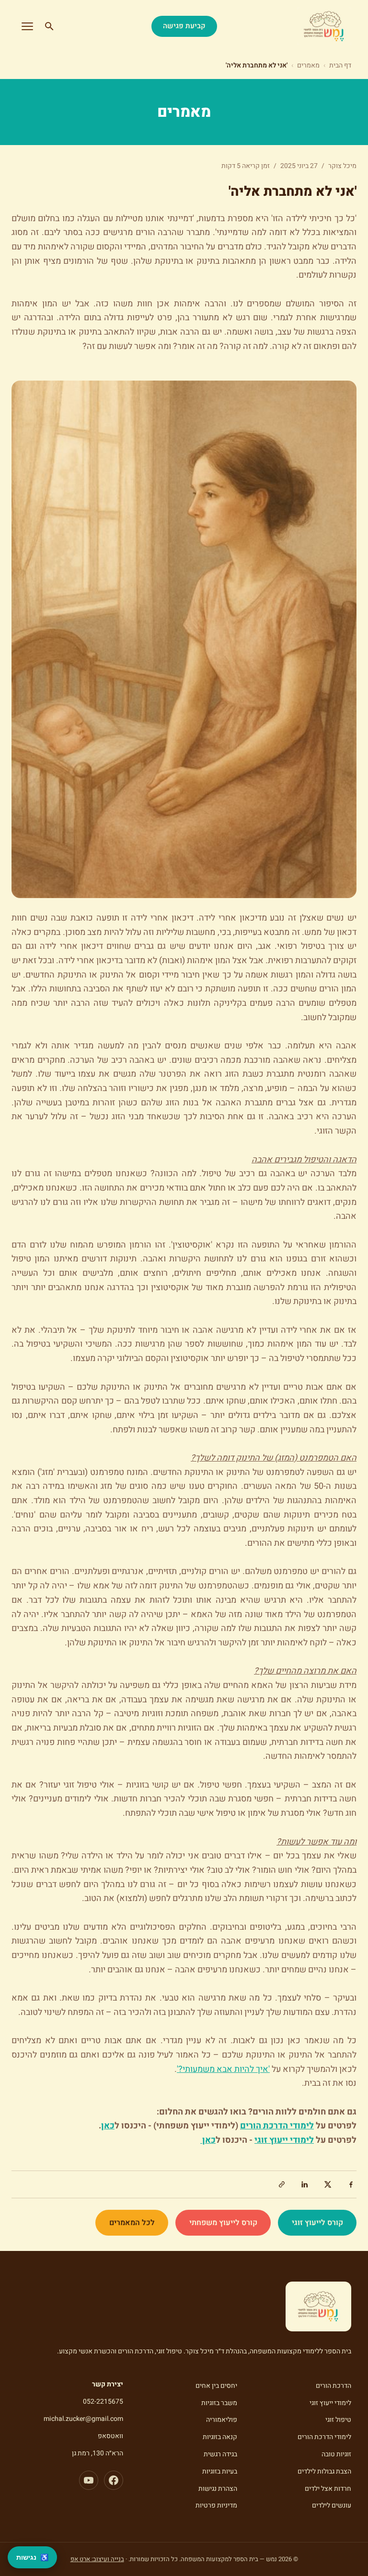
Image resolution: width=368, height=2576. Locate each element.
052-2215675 (103, 2402)
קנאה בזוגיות (220, 2437)
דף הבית (340, 65)
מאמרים (308, 65)
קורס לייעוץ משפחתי (223, 2223)
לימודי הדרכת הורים (324, 2437)
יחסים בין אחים (216, 2386)
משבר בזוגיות (219, 2403)
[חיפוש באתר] (49, 26)
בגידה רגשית (220, 2454)
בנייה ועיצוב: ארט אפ (97, 2559)
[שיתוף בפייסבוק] (351, 2184)
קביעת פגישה (184, 26)
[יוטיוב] (89, 2480)
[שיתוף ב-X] (328, 2184)
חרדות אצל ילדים (328, 2489)
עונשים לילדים (332, 2505)
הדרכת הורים (333, 2386)
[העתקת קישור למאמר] (282, 2184)
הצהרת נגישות (218, 2489)
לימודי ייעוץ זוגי (330, 2403)
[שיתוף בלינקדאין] (305, 2184)
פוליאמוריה (222, 2420)
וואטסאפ (110, 2436)
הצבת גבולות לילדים (324, 2471)
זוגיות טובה (336, 2454)
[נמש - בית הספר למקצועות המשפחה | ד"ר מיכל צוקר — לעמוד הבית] (324, 26)
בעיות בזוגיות (220, 2471)
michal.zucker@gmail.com (83, 2419)
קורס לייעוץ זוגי (317, 2223)
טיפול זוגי (338, 2420)
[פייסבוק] (114, 2480)
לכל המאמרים (132, 2223)
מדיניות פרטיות (216, 2505)
